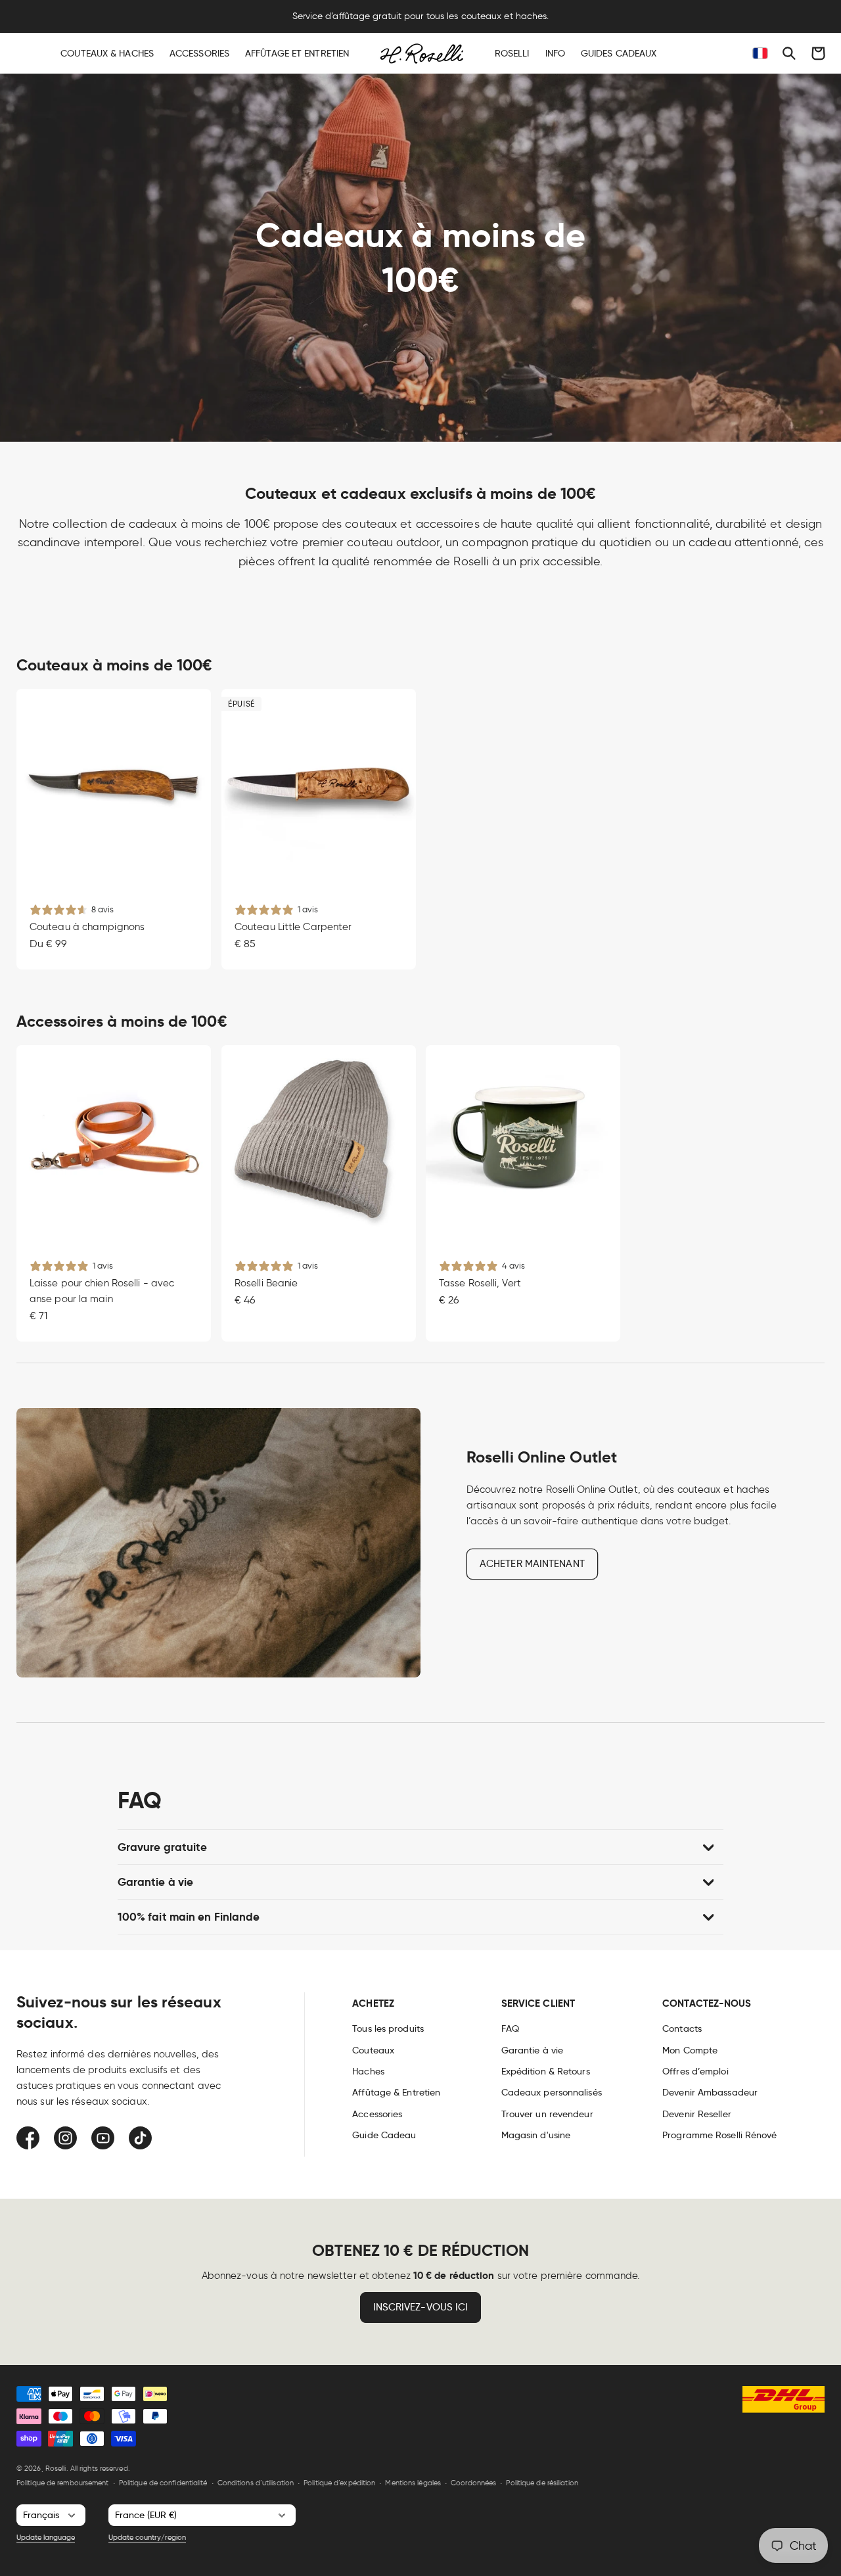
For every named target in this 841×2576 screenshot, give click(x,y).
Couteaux (373, 2050)
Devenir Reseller (697, 2114)
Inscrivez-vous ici (421, 2307)
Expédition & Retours (546, 2071)
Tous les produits (388, 2028)
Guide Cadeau (384, 2135)
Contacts (682, 2028)
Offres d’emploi (695, 2071)
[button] (789, 53)
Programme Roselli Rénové (719, 2135)
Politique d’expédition (339, 2483)
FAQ (510, 2028)
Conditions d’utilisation (256, 2483)
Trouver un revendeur (547, 2114)
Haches (368, 2071)
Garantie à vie (532, 2050)
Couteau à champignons (87, 927)
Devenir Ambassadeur (710, 2092)
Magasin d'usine (536, 2135)
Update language (46, 2537)
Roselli (56, 2468)
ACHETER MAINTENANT (532, 1564)
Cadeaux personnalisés (552, 2092)
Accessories (377, 2114)
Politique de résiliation (542, 2483)
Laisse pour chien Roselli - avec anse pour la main (102, 1291)
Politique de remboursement (63, 2483)
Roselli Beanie (266, 1283)
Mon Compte (690, 2050)
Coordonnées (473, 2483)
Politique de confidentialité (163, 2483)
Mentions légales (413, 2483)
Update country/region (147, 2537)
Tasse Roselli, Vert (480, 1283)
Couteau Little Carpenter (293, 927)
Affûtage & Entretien (396, 2092)
